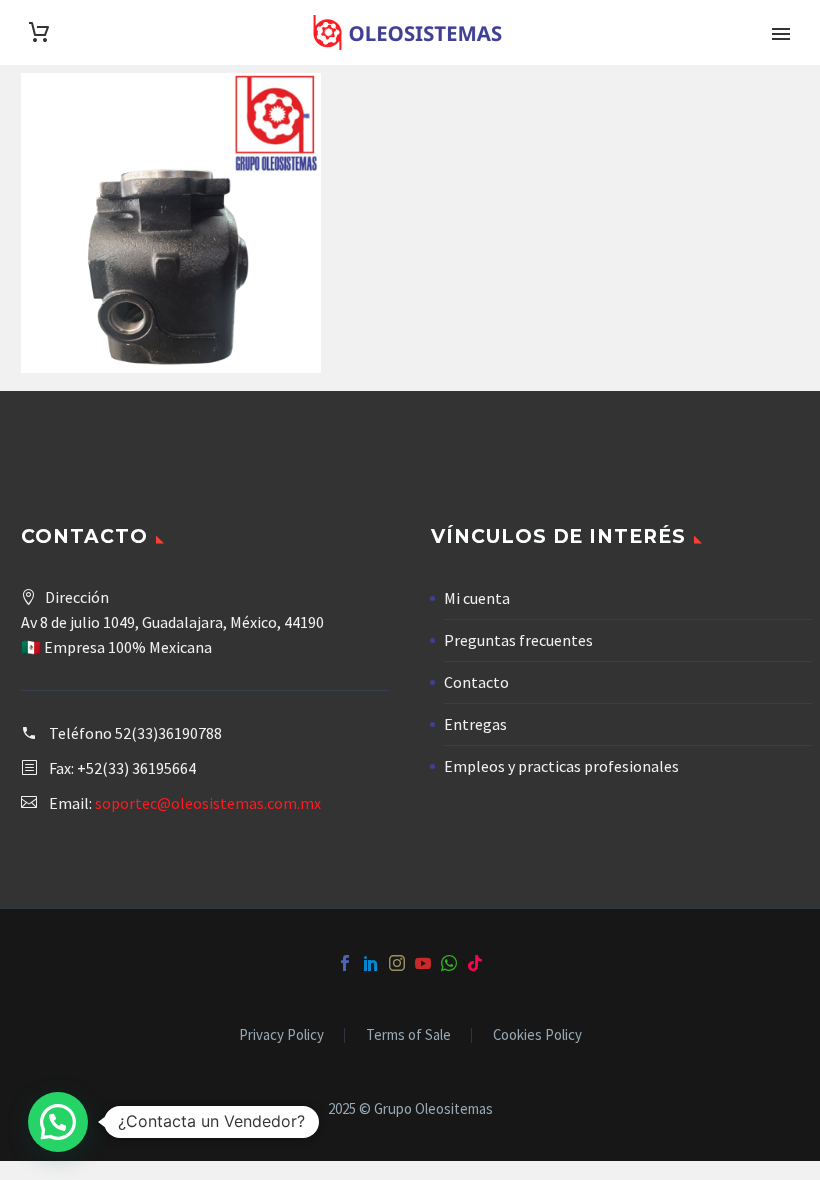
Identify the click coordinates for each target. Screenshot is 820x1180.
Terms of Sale (408, 1035)
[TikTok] (475, 963)
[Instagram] (397, 963)
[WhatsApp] (449, 963)
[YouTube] (423, 963)
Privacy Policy (281, 1035)
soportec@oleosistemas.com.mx (208, 803)
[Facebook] (345, 963)
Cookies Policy (537, 1035)
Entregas (475, 724)
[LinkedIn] (371, 963)
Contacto (476, 682)
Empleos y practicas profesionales (561, 766)
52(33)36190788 (168, 733)
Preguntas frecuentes (518, 640)
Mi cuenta (477, 598)
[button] (58, 1122)
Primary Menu (781, 34)
